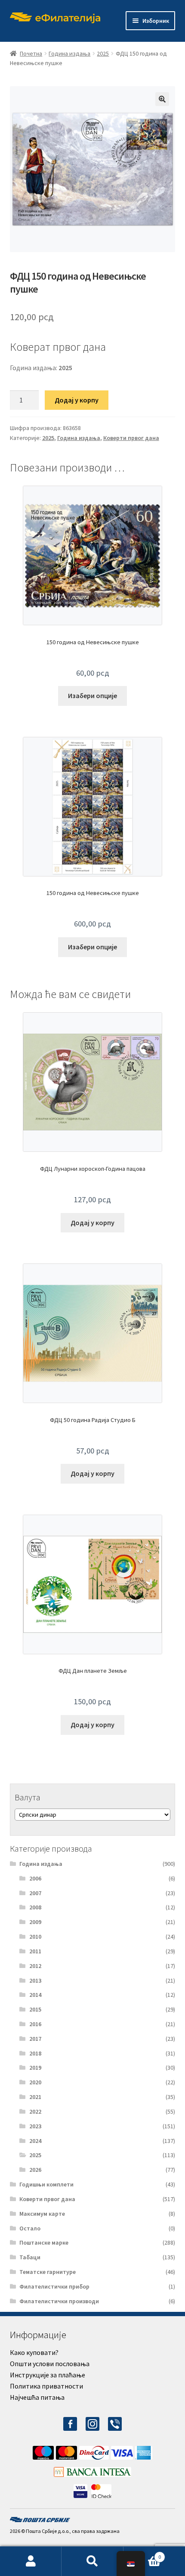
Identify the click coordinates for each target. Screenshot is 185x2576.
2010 (35, 1937)
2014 (35, 1995)
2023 (35, 2126)
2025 (103, 53)
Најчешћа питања (37, 2397)
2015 (35, 2009)
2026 (35, 2170)
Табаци (30, 2257)
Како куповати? (34, 2352)
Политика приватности (46, 2386)
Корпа (142, 2554)
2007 (35, 1893)
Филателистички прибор (54, 2286)
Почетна (31, 53)
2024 (35, 2141)
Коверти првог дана (131, 438)
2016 (35, 2024)
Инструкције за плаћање (48, 2375)
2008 (35, 1907)
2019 (35, 2068)
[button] (162, 99)
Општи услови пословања (50, 2364)
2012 (35, 1966)
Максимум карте (42, 2214)
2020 (35, 2082)
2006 (35, 1878)
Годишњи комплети (46, 2184)
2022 (35, 2111)
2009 (35, 1922)
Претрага (92, 2561)
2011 (35, 1951)
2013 (35, 1980)
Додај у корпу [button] (92, 1223)
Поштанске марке (44, 2242)
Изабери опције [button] (92, 695)
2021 (35, 2097)
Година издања (69, 53)
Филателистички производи (59, 2301)
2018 (35, 2053)
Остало (30, 2228)
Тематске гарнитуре (48, 2272)
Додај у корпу (77, 400)
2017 (35, 2039)
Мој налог (31, 2561)
